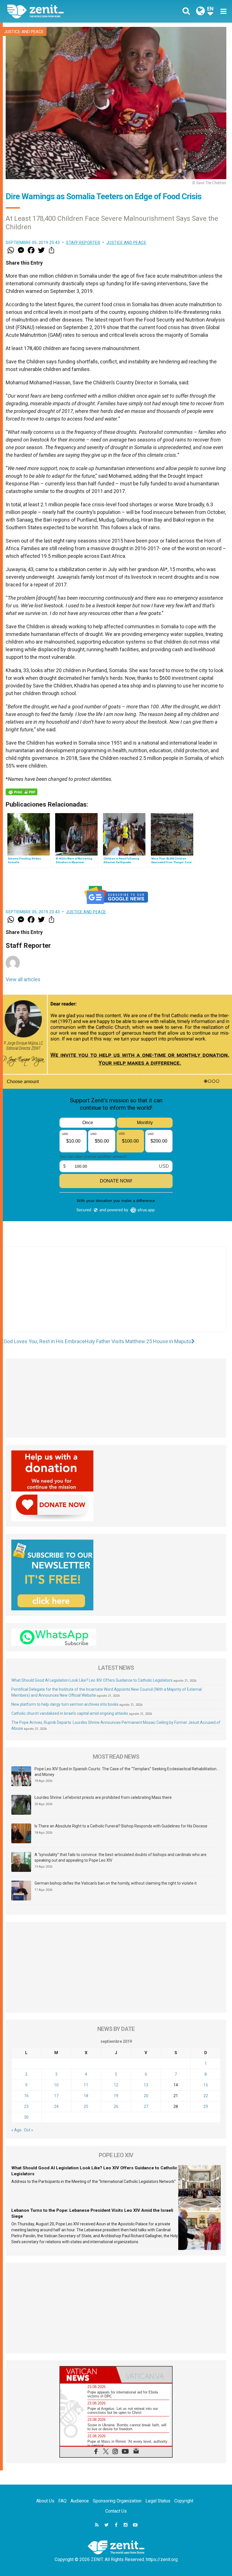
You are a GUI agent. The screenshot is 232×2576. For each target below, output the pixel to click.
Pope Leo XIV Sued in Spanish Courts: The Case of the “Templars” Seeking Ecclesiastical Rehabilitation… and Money (127, 1772)
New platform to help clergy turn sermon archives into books (65, 1704)
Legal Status (158, 2501)
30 (26, 2117)
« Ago (16, 2130)
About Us (45, 2501)
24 (56, 2106)
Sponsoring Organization (117, 2501)
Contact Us (116, 2511)
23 (26, 2106)
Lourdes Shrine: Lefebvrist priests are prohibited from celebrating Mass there (103, 1797)
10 (56, 2085)
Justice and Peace (24, 32)
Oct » (29, 2130)
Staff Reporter (83, 243)
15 (206, 2085)
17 (56, 2096)
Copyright (184, 2501)
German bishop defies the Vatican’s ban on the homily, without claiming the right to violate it (116, 1883)
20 (146, 2096)
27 (146, 2106)
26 (116, 2106)
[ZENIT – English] (65, 11)
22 (206, 2096)
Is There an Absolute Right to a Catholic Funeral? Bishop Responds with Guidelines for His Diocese (121, 1826)
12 (116, 2085)
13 (146, 2085)
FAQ (62, 2501)
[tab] (88, 2375)
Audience (80, 2501)
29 (206, 2106)
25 (86, 2106)
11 (86, 2085)
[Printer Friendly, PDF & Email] (22, 792)
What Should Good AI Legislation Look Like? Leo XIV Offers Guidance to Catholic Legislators (92, 1680)
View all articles (23, 979)
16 (26, 2096)
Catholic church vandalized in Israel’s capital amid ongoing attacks (70, 1713)
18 (86, 2096)
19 (116, 2096)
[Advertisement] (116, 1295)
